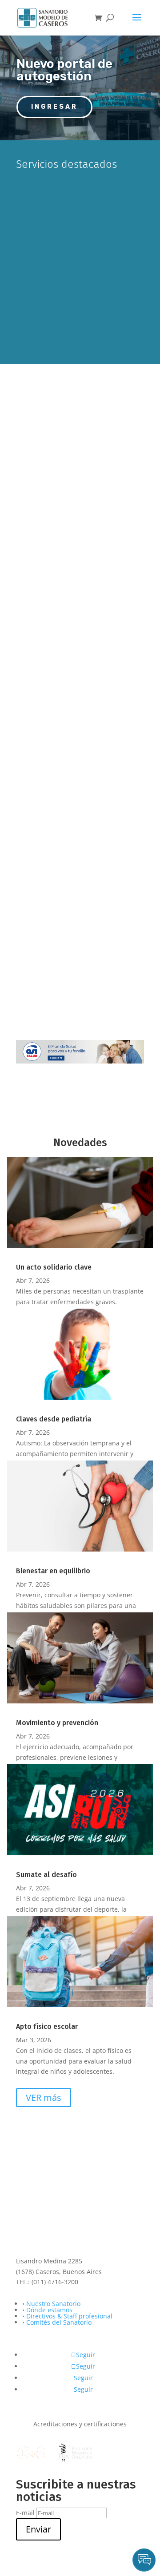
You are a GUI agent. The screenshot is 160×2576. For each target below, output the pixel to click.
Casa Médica (80, 581)
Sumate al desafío (46, 1875)
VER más (44, 2098)
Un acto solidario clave (54, 1267)
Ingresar (54, 107)
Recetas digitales (80, 937)
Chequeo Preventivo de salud (80, 468)
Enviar (38, 2529)
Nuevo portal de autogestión (64, 70)
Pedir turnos (82, 193)
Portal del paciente (89, 239)
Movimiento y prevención (57, 1723)
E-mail (25, 2513)
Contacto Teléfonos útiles (80, 825)
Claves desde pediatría (54, 1419)
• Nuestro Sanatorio (51, 2304)
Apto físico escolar (47, 2026)
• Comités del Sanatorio (57, 2322)
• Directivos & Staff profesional (67, 2316)
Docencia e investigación (80, 707)
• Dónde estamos (47, 2310)
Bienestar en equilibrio (53, 1571)
